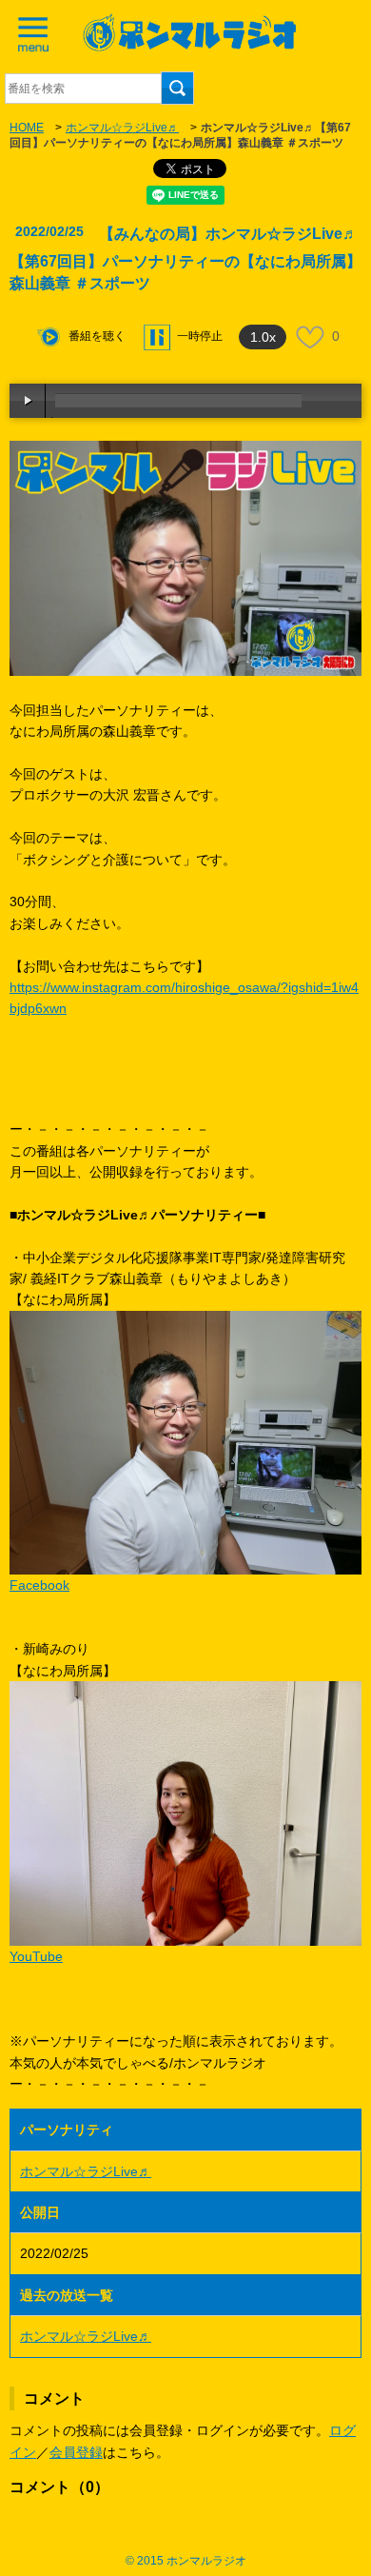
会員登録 (76, 2452)
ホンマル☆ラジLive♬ (122, 128)
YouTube (36, 1956)
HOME (27, 128)
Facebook (39, 1585)
